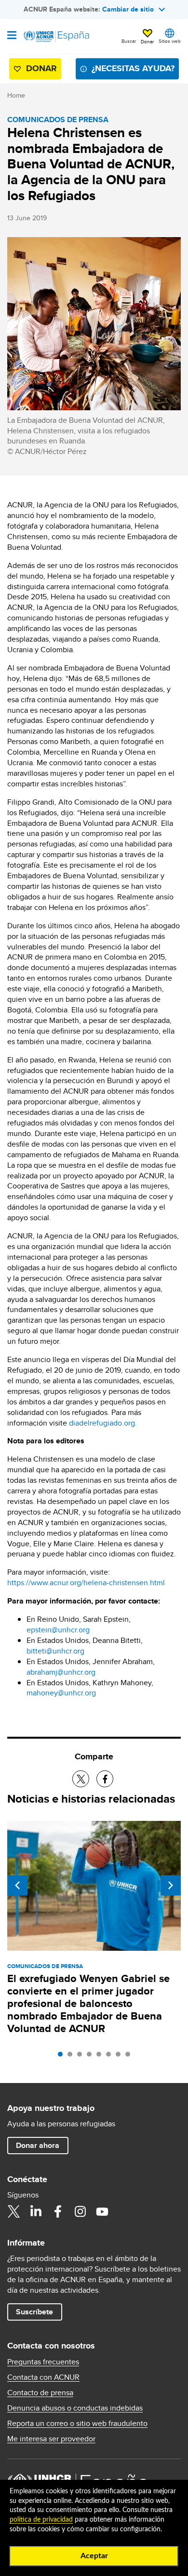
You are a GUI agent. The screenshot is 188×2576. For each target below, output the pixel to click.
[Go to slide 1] (63, 2057)
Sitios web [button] (170, 41)
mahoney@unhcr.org (61, 1693)
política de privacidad (41, 2520)
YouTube (102, 2211)
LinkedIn (36, 2211)
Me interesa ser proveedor (51, 2439)
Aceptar (94, 2556)
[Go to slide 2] (72, 2057)
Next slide (171, 1885)
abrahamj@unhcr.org (61, 1672)
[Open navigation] (12, 36)
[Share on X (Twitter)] (81, 1779)
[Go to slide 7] (121, 2057)
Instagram (80, 2211)
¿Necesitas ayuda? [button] (133, 68)
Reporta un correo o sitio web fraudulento (77, 2424)
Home (16, 95)
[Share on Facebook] (105, 1779)
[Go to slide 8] (130, 2057)
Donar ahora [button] (38, 2145)
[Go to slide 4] (92, 2057)
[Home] (56, 37)
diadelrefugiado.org (102, 1423)
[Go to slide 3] (82, 2057)
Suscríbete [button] (34, 2312)
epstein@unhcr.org (58, 1630)
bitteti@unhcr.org (55, 1651)
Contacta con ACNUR (43, 2377)
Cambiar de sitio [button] (128, 9)
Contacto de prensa (40, 2393)
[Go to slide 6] (111, 2057)
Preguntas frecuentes (43, 2362)
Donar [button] (147, 41)
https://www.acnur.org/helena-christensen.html (86, 1583)
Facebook (58, 2211)
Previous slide (17, 1885)
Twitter (13, 2211)
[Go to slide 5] (101, 2057)
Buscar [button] (129, 41)
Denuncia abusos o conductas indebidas (75, 2408)
